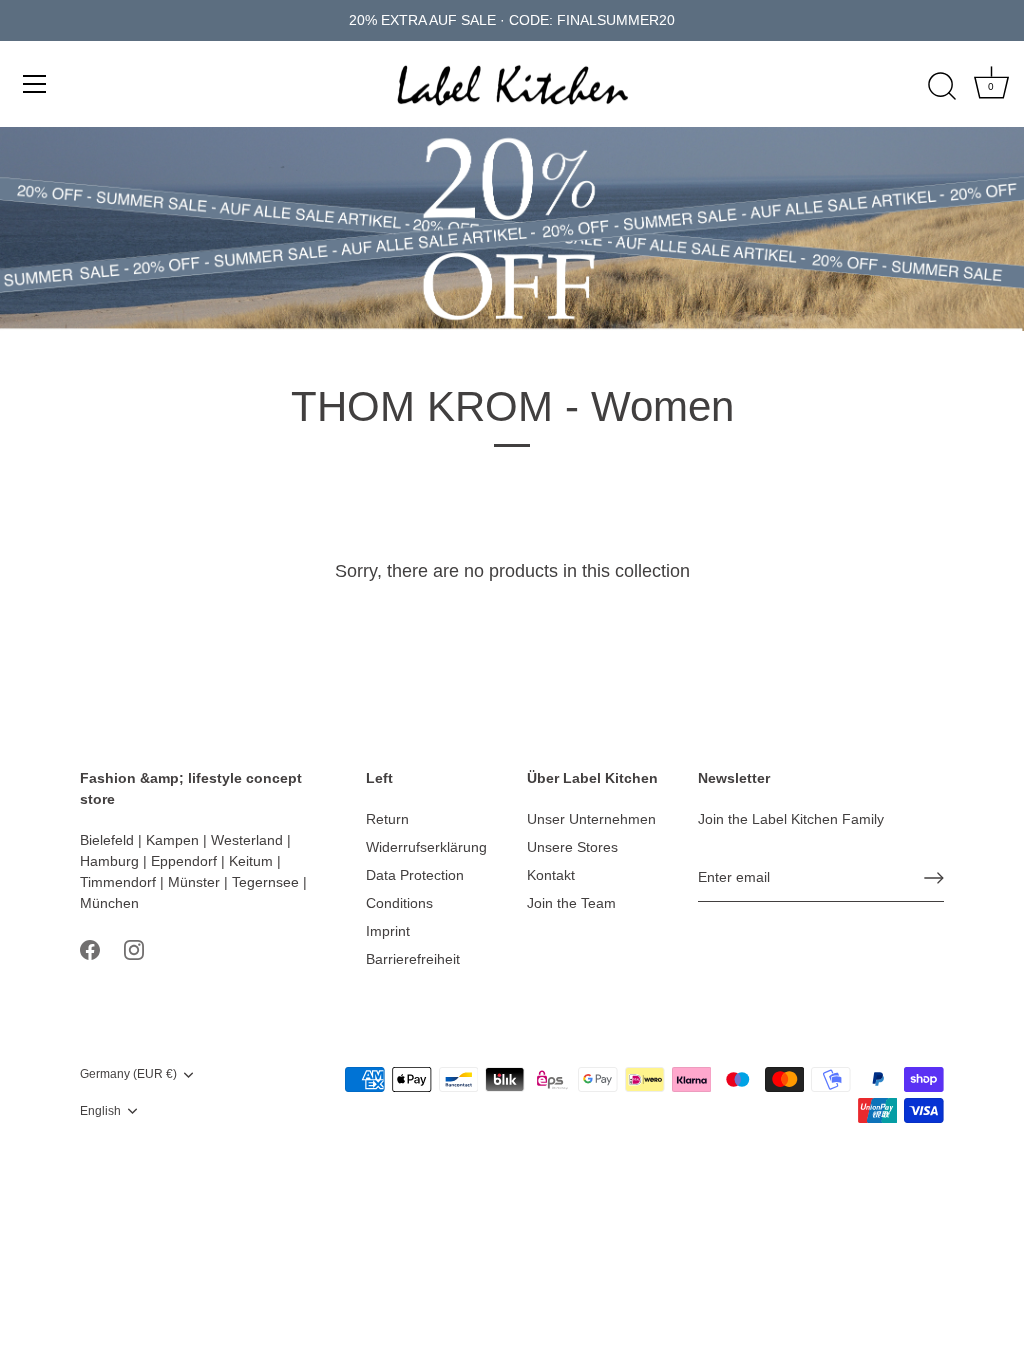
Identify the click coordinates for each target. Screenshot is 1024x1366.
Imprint (388, 931)
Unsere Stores (572, 847)
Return (387, 819)
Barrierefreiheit (413, 959)
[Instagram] (134, 948)
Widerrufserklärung (426, 847)
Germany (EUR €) (128, 1074)
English (100, 1111)
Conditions (399, 903)
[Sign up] (934, 878)
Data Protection (415, 875)
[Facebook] (90, 948)
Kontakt (551, 875)
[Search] (942, 87)
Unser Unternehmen (591, 819)
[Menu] (35, 84)
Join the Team (571, 903)
